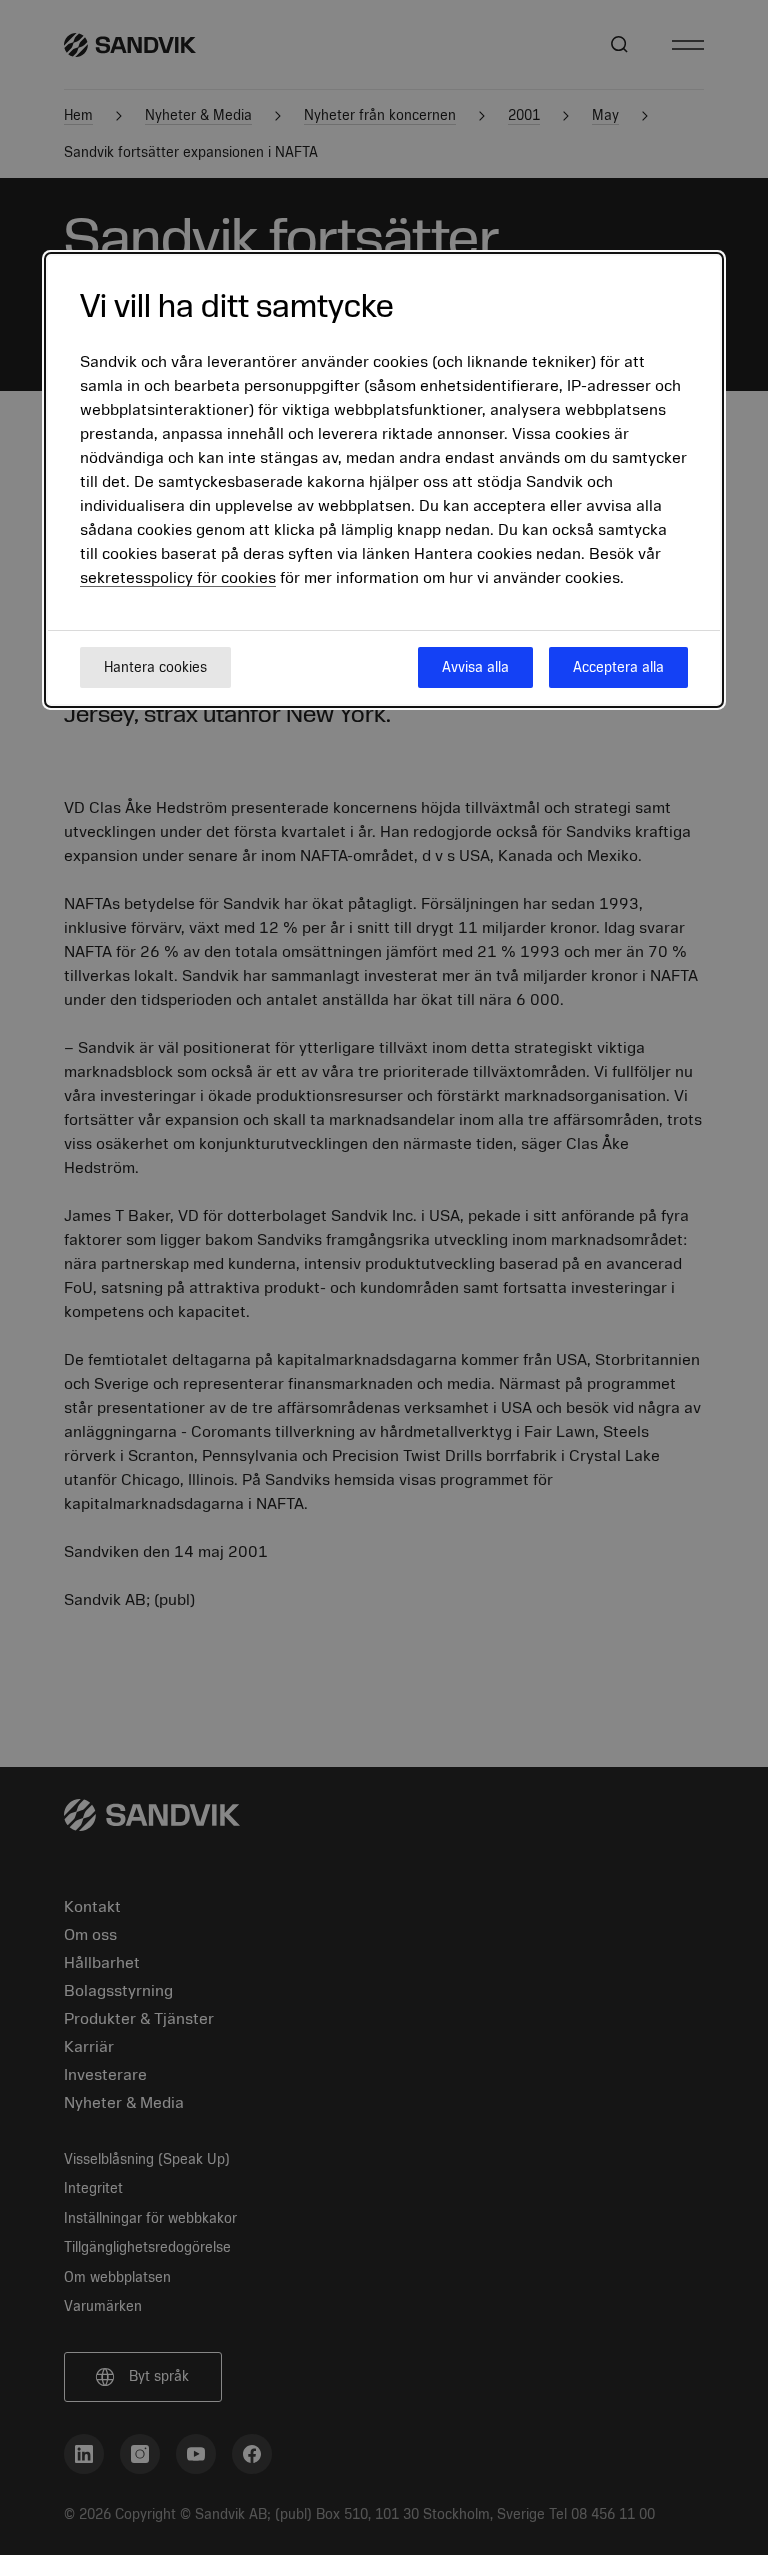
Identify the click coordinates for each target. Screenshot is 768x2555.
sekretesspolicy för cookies (178, 578)
